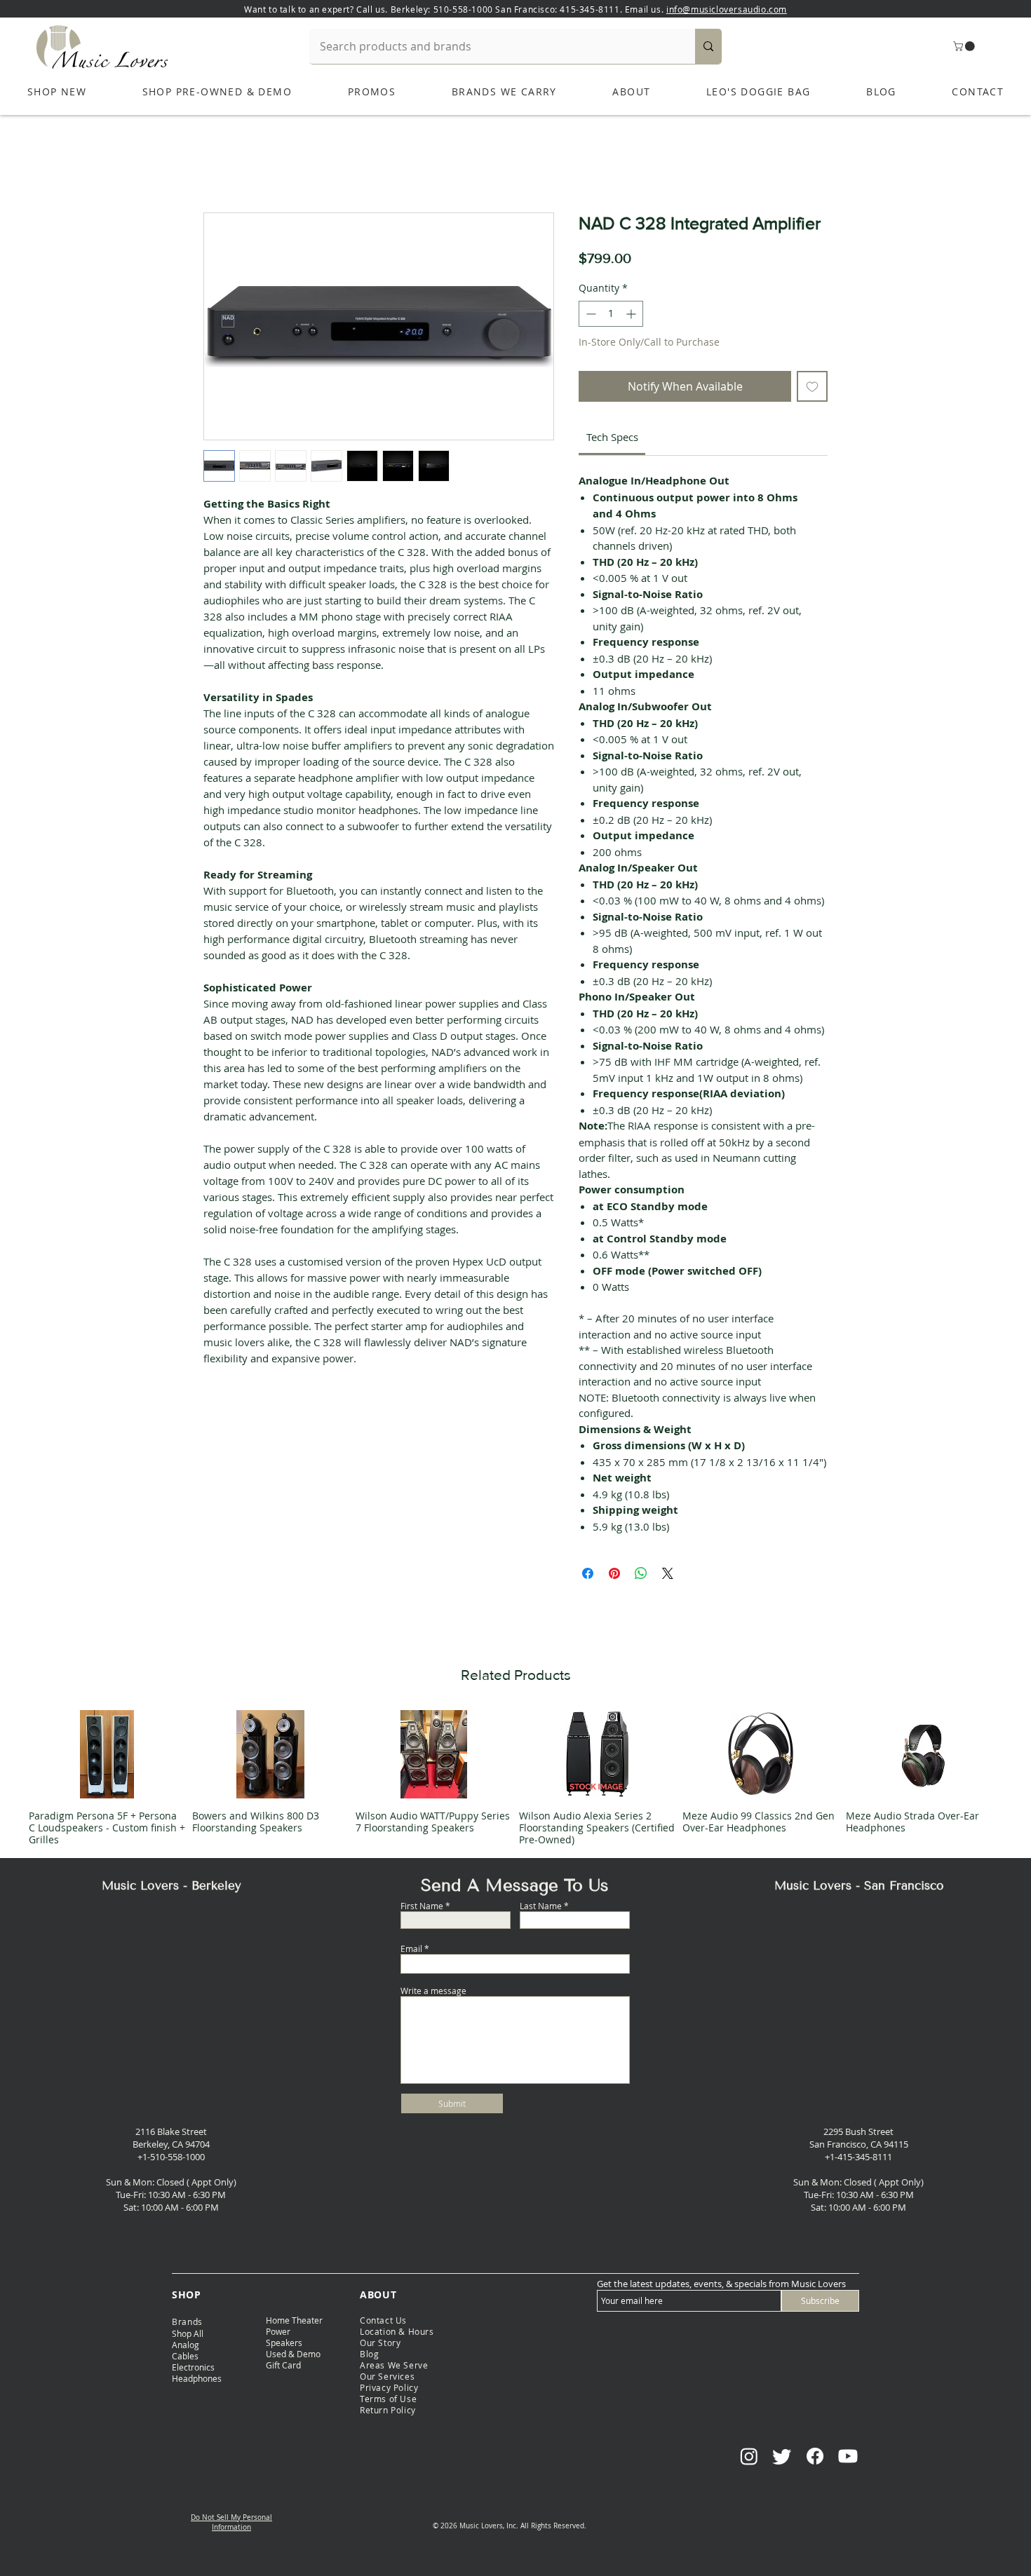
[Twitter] (782, 2456)
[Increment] (632, 314)
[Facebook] (815, 2456)
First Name (422, 1906)
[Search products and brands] (708, 46)
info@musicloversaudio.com (727, 9)
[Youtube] (848, 2456)
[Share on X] (668, 1573)
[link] (612, 437)
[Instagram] (749, 2456)
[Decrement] (589, 314)
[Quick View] (107, 1754)
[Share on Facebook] (588, 1573)
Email (411, 1948)
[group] (515, 1777)
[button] (965, 46)
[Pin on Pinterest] (614, 1573)
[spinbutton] (611, 314)
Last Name (541, 1906)
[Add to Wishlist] (812, 386)
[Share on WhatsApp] (641, 1573)
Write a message (433, 1991)
